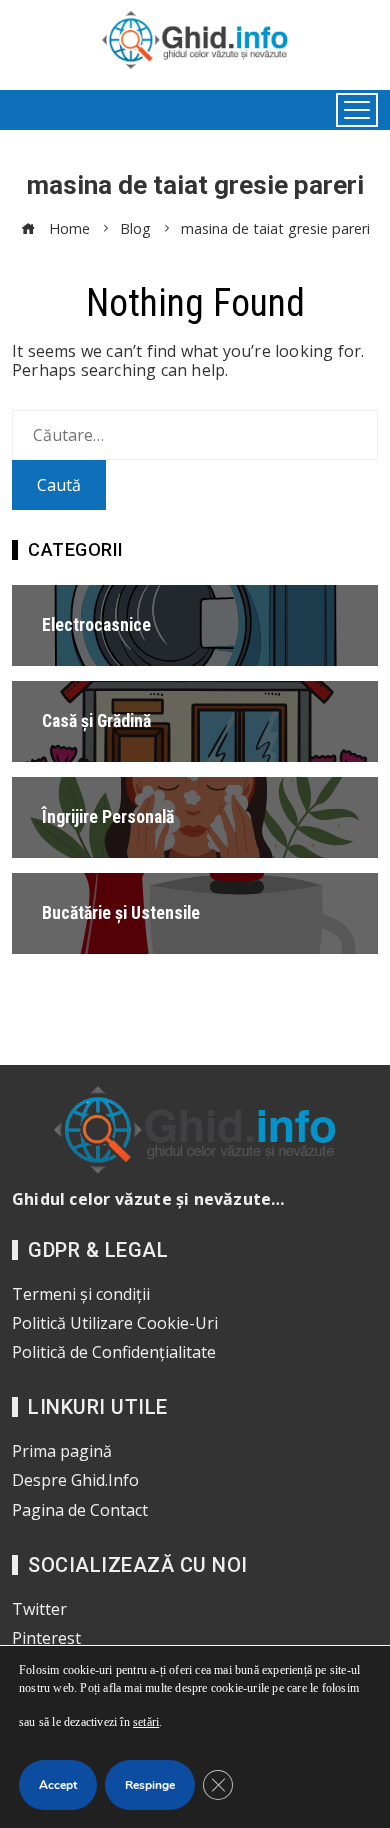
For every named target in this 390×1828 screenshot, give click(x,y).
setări (146, 1722)
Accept (58, 1785)
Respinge (150, 1785)
